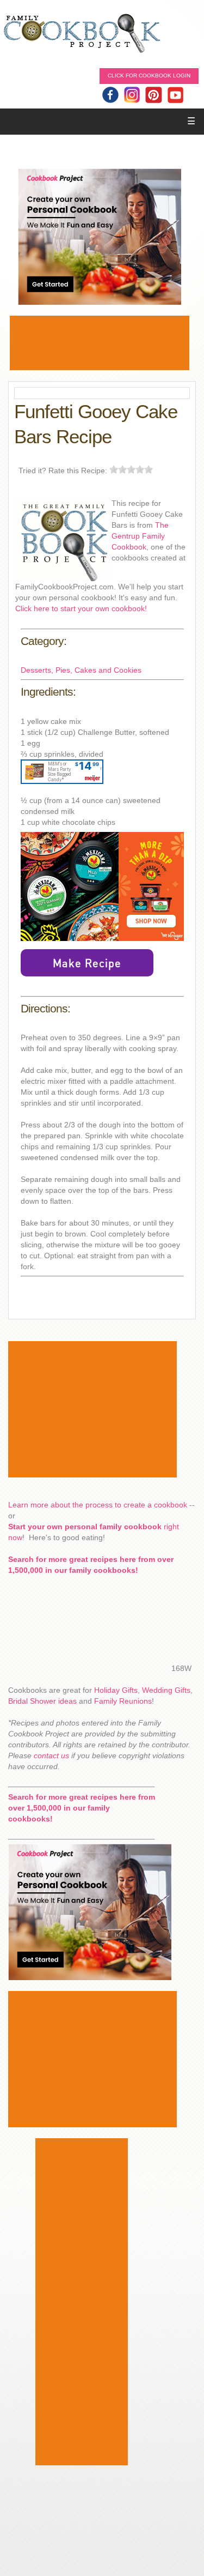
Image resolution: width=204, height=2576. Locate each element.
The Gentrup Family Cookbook (140, 536)
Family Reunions (123, 1701)
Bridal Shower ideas (42, 1701)
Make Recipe (87, 963)
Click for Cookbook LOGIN (149, 76)
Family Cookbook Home (82, 34)
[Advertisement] (100, 343)
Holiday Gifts (116, 1690)
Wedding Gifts (166, 1690)
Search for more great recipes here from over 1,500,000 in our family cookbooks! (82, 1808)
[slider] (131, 469)
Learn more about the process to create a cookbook (98, 1505)
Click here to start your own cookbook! (81, 608)
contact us (51, 1755)
